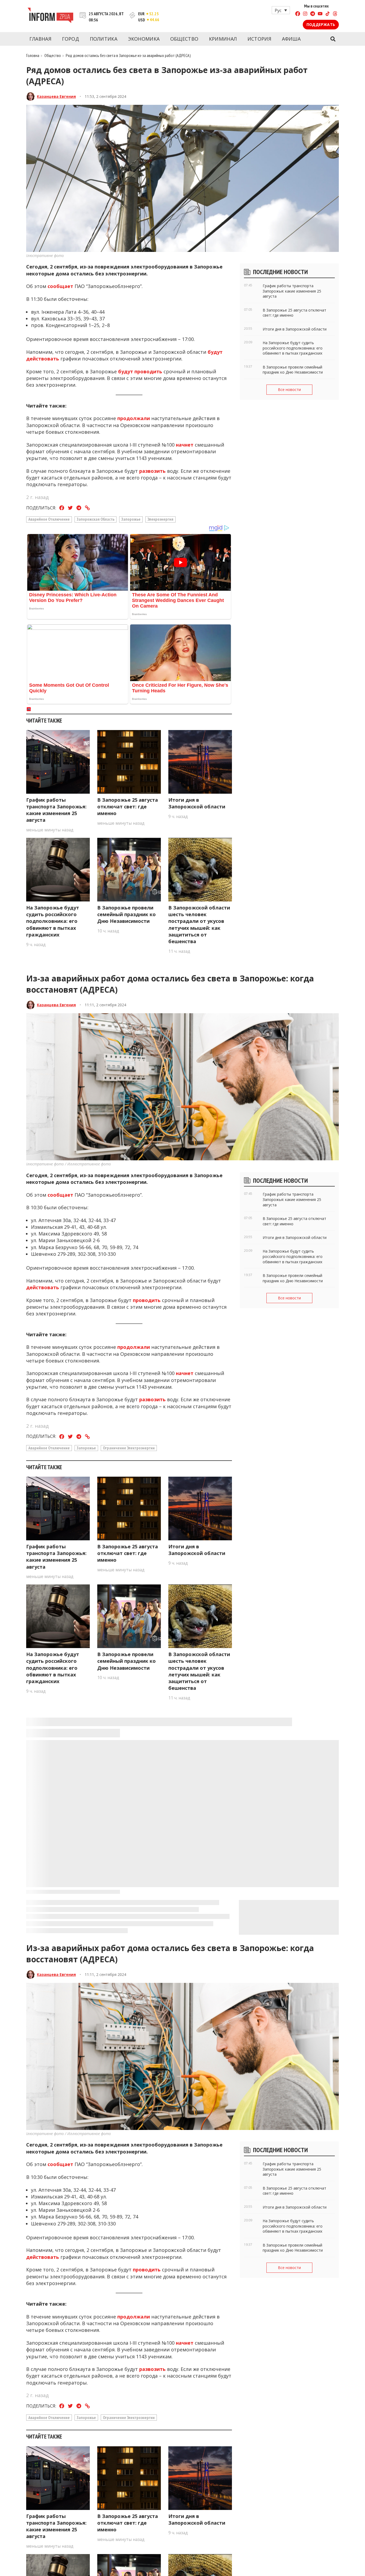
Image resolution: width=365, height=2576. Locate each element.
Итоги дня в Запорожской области (197, 803)
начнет (185, 445)
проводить (147, 1300)
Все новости (289, 389)
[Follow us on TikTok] (328, 14)
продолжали (134, 418)
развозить (152, 471)
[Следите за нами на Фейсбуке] (298, 14)
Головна (33, 55)
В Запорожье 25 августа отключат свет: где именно (128, 807)
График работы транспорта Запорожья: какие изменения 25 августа (56, 810)
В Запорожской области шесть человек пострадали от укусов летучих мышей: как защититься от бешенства (199, 924)
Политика (104, 39)
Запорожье (131, 519)
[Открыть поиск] (333, 39)
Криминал (223, 39)
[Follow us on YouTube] (320, 14)
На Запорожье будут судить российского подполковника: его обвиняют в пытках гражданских (53, 921)
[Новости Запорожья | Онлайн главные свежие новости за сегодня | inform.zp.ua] (50, 16)
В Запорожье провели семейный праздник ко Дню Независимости (127, 914)
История (259, 39)
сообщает (60, 286)
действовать (43, 1287)
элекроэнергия (160, 519)
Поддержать (321, 24)
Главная (40, 39)
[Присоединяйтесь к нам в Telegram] (313, 14)
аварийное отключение (49, 519)
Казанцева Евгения (56, 96)
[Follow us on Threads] (335, 14)
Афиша (291, 39)
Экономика (144, 39)
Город (71, 39)
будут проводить (140, 371)
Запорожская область (96, 519)
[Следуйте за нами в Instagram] (305, 14)
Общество (184, 39)
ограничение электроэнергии (129, 1448)
